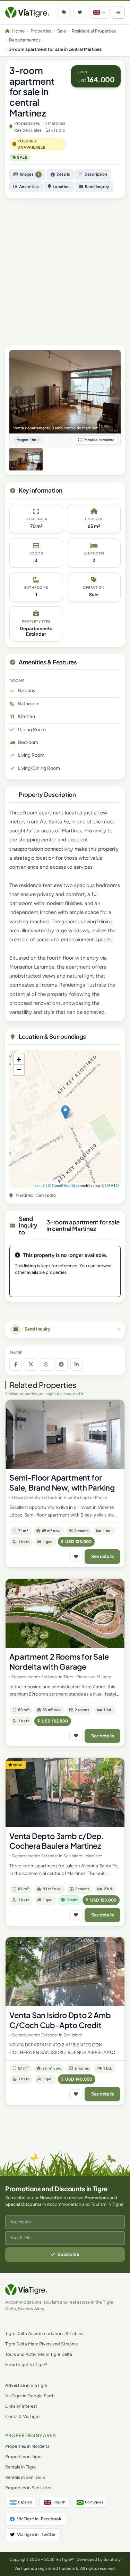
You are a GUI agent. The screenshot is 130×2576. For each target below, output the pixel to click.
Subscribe (68, 2254)
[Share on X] (31, 1364)
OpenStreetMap (65, 1185)
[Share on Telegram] (61, 1364)
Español (25, 2502)
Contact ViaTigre (22, 2416)
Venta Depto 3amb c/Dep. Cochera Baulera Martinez (57, 1841)
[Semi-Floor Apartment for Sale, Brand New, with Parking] (65, 1434)
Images (29, 174)
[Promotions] (64, 12)
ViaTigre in (39, 2519)
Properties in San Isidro (28, 2488)
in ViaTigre (26, 2385)
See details (103, 1556)
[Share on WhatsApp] (46, 1364)
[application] (65, 1119)
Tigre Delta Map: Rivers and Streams (41, 2344)
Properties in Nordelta (27, 2446)
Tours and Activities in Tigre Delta (39, 2354)
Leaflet (39, 1185)
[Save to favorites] (76, 1557)
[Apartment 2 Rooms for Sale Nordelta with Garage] (65, 1613)
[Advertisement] (65, 268)
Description (96, 174)
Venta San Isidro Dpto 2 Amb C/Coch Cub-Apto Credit (60, 2020)
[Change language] (99, 13)
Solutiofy (112, 2559)
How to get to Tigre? (26, 2365)
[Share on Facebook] (16, 1364)
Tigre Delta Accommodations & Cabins (44, 2334)
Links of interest (21, 2406)
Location (61, 187)
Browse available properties (65, 1285)
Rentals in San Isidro (25, 2477)
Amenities (29, 187)
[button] (65, 1112)
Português (94, 2502)
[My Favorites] (80, 12)
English (59, 2502)
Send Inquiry (97, 187)
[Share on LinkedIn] (77, 1364)
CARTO (112, 1185)
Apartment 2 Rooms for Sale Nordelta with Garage (59, 1662)
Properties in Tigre (23, 2457)
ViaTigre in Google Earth (30, 2396)
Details (63, 174)
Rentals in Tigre (20, 2467)
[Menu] (118, 13)
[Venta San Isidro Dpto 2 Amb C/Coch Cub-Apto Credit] (65, 1972)
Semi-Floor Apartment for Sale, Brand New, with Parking (62, 1482)
